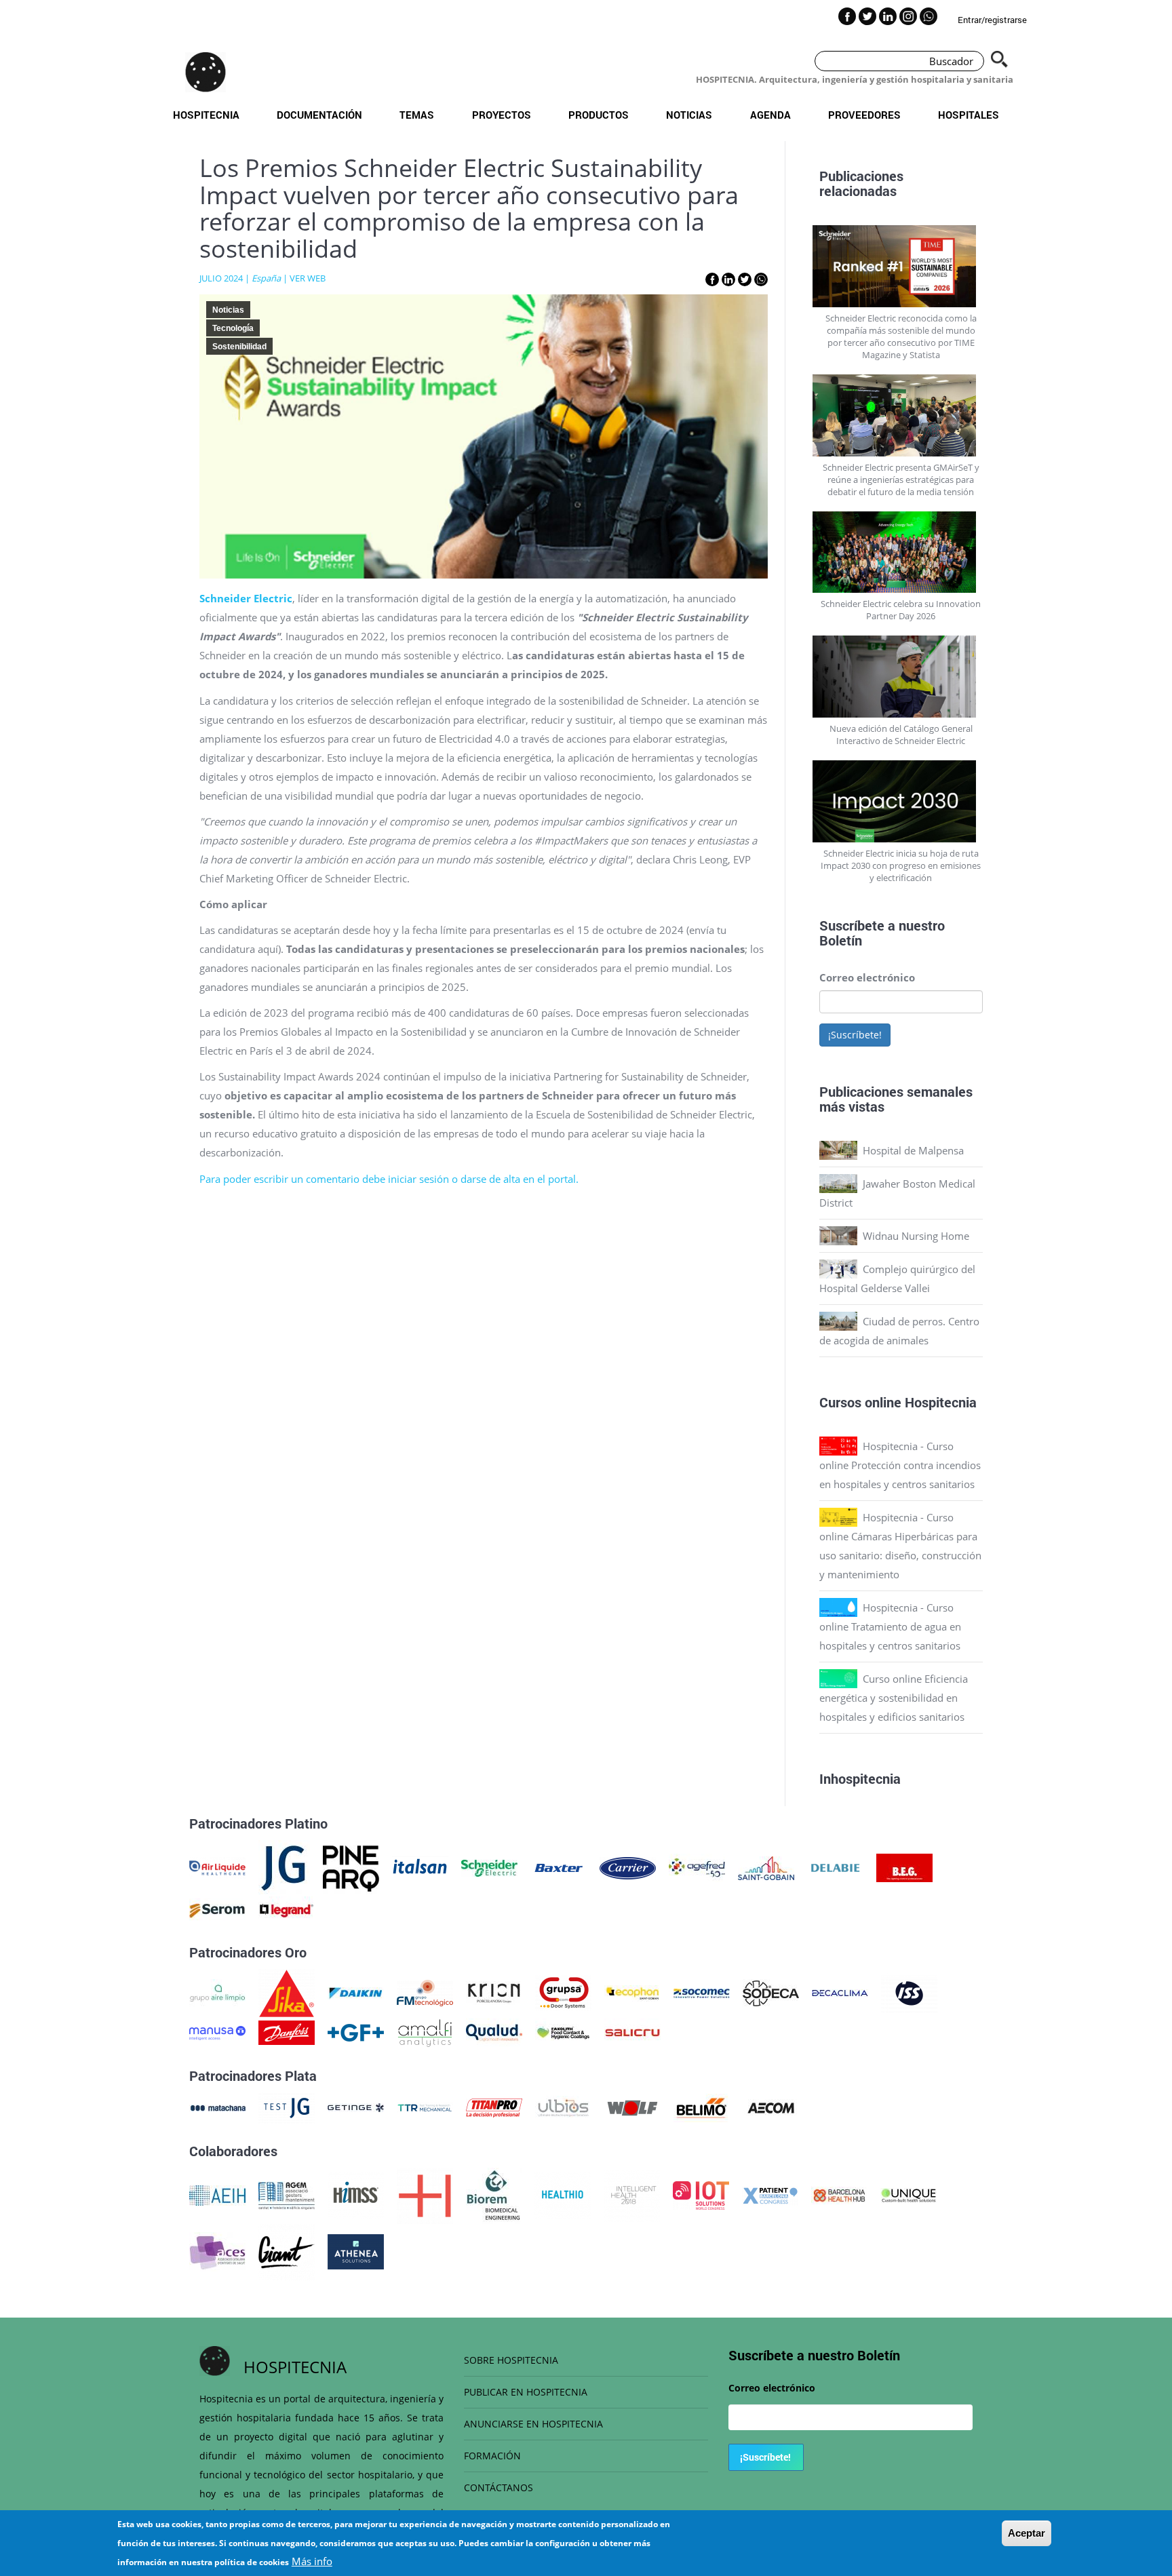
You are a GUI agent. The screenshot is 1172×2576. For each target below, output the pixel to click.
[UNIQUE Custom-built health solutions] (909, 2194)
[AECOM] (771, 2107)
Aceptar (1027, 2533)
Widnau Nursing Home (916, 1236)
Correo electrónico (867, 977)
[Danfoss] (287, 2031)
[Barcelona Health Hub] (839, 2194)
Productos (599, 115)
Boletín (841, 940)
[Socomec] (702, 1992)
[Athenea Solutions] (356, 2250)
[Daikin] (356, 1992)
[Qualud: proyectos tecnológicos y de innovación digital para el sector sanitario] (494, 2031)
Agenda (770, 115)
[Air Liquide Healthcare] (217, 1867)
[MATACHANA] (217, 2107)
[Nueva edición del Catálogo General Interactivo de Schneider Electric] (901, 677)
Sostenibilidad (239, 347)
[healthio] (563, 2194)
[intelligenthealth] (632, 2194)
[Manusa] (217, 2031)
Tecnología (233, 328)
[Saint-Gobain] (766, 1867)
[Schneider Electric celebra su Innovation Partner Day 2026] (901, 552)
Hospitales (969, 115)
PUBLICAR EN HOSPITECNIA (526, 2392)
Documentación (319, 115)
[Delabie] (835, 1867)
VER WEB (308, 278)
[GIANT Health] (287, 2250)
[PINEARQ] (351, 1867)
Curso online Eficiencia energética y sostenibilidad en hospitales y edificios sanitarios (894, 1698)
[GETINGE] (356, 2107)
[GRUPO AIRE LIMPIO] (217, 1992)
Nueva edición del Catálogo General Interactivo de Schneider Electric (901, 735)
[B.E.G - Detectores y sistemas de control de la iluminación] (904, 1867)
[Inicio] (206, 72)
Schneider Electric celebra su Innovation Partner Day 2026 (901, 610)
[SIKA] (287, 1992)
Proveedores (864, 115)
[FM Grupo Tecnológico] (425, 1992)
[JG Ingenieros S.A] (284, 1867)
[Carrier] (628, 1867)
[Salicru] (632, 2031)
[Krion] (494, 1992)
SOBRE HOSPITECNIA (511, 2360)
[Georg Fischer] (356, 2031)
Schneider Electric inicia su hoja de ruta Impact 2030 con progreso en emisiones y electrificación (901, 865)
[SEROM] (217, 1909)
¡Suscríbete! (855, 1035)
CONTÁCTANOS (499, 2487)
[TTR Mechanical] (425, 2107)
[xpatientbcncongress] (770, 2194)
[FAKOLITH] (563, 2031)
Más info (312, 2561)
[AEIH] (217, 2194)
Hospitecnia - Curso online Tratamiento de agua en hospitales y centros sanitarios (890, 1626)
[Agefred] (697, 1867)
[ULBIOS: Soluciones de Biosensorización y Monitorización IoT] (563, 2107)
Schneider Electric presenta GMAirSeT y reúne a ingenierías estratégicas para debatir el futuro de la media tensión (901, 480)
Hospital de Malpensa (913, 1150)
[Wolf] (632, 2107)
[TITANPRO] (494, 2107)
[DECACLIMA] (840, 1992)
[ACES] (217, 2250)
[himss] (356, 2194)
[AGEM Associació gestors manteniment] (287, 2194)
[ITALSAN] (420, 1867)
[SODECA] (771, 1992)
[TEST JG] (287, 2107)
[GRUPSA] (563, 1992)
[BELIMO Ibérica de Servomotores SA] (702, 2107)
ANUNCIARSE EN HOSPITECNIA (533, 2424)
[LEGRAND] (287, 1909)
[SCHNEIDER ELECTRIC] (489, 1867)
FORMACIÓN (492, 2456)
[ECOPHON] (632, 1992)
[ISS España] (909, 1992)
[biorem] (494, 2194)
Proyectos (502, 115)
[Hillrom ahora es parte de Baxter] (559, 1867)
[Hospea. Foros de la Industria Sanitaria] (425, 2194)
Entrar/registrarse (992, 20)
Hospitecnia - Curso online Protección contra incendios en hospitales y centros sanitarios (900, 1465)
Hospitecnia (206, 115)
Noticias (689, 115)
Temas (417, 115)
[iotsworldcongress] (701, 2194)
